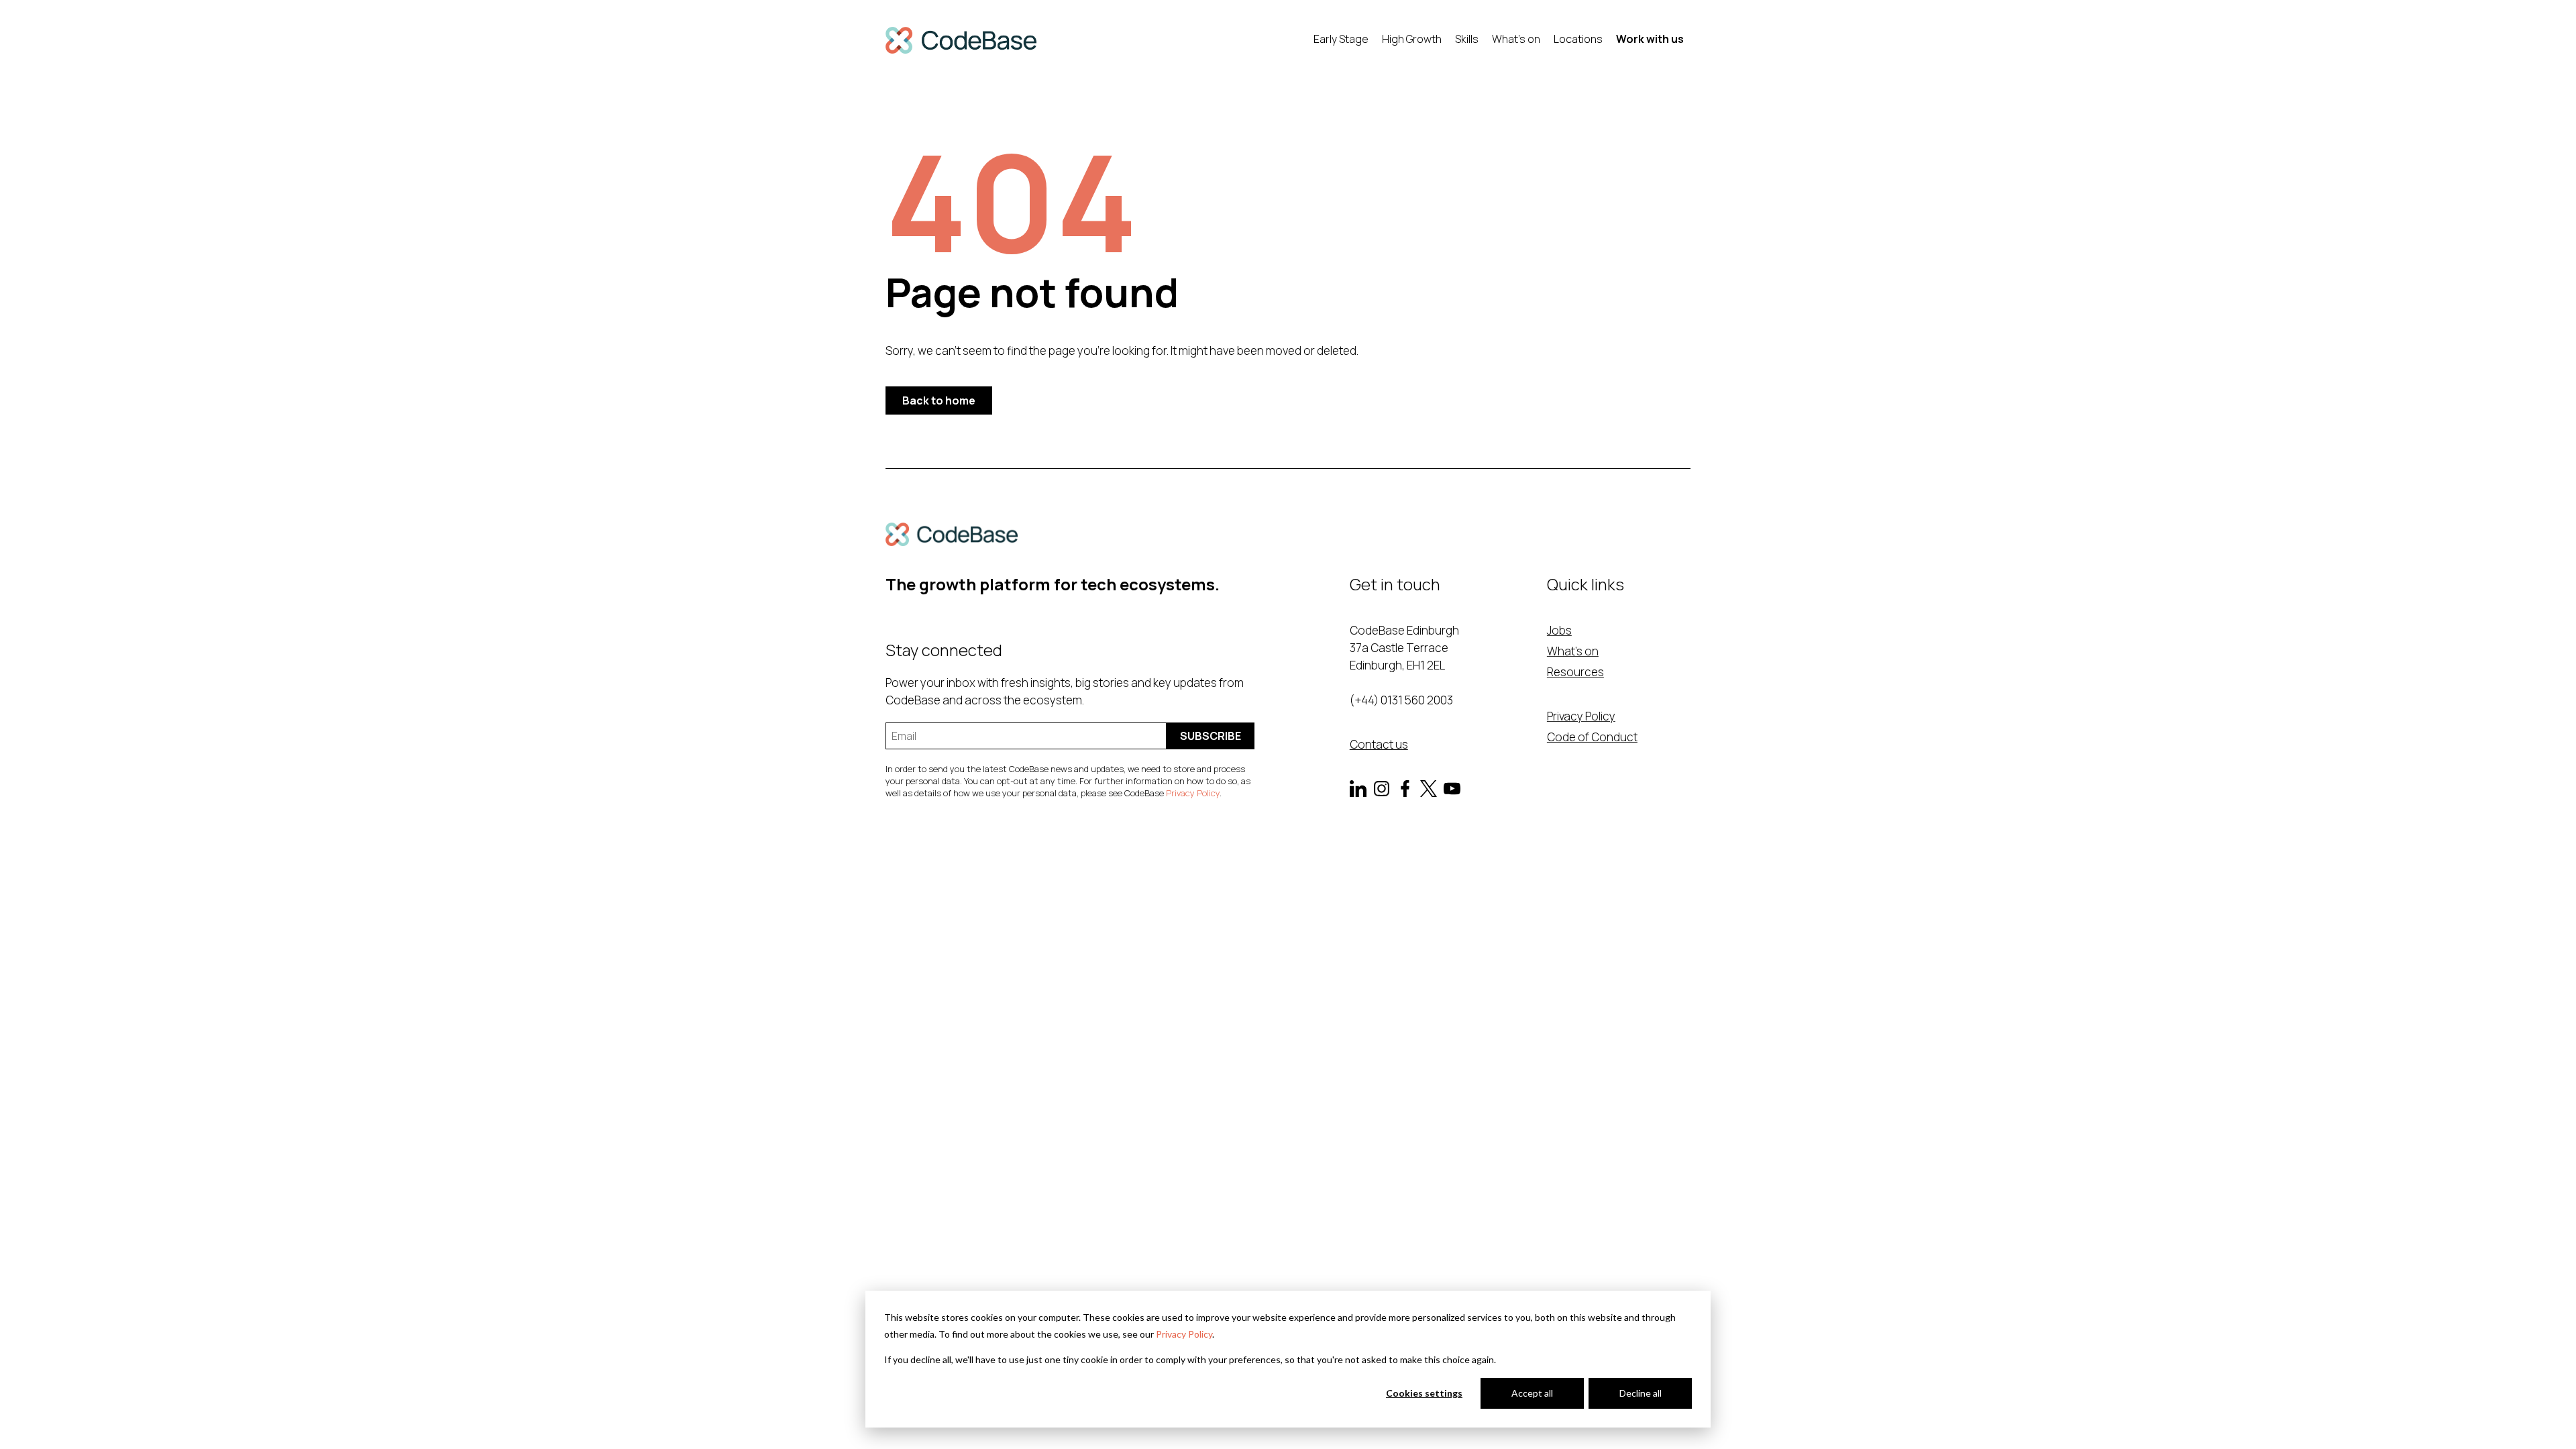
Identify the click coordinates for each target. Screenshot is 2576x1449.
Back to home (939, 400)
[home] (961, 40)
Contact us (1379, 744)
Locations (1578, 39)
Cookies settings (1424, 1393)
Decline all (1641, 1393)
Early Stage (1341, 39)
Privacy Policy (1184, 1334)
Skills (1467, 39)
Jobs (1559, 630)
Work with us (1650, 39)
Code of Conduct (1592, 737)
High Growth (1412, 39)
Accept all (1532, 1393)
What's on (1516, 39)
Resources (1575, 672)
